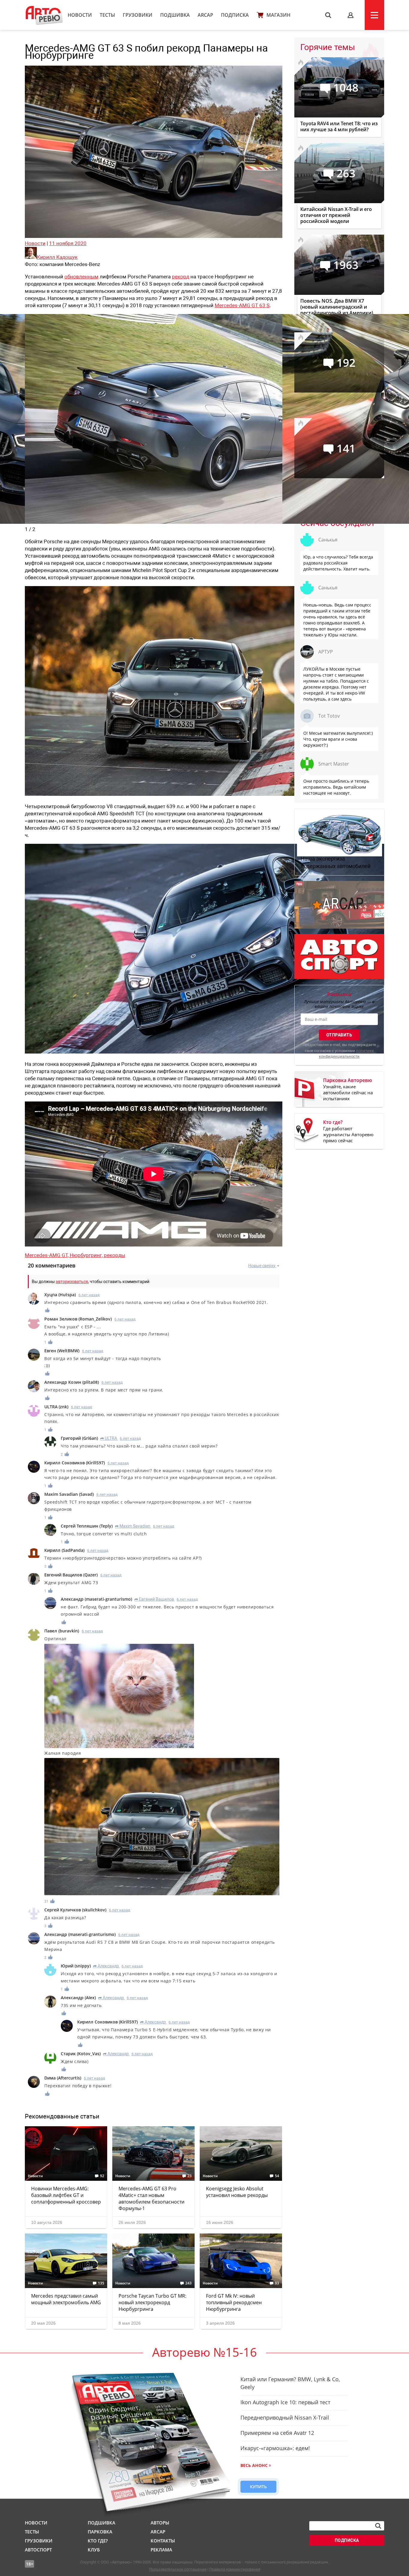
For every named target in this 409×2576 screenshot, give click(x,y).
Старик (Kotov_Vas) (81, 2054)
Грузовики (138, 15)
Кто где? (98, 2541)
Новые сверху (262, 1266)
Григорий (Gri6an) (79, 1438)
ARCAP (205, 15)
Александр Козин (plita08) (72, 1382)
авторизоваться (72, 1282)
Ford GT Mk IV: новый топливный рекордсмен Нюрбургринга (234, 2302)
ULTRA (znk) (56, 1407)
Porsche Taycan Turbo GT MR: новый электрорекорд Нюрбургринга (152, 2302)
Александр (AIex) (78, 1998)
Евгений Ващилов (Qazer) (71, 1575)
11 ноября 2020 (68, 243)
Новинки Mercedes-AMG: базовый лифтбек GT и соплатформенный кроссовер (66, 2195)
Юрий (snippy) (76, 1966)
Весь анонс (254, 2465)
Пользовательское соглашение (178, 2569)
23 (190, 2176)
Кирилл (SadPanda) (64, 1550)
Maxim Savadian (133, 1526)
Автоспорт (38, 2550)
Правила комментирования (235, 2569)
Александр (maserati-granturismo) (96, 1599)
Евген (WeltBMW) (62, 1351)
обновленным (81, 277)
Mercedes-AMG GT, (47, 1255)
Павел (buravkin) (62, 1631)
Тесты (107, 15)
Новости (80, 15)
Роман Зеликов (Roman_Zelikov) (78, 1319)
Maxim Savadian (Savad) (69, 1494)
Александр (106, 1966)
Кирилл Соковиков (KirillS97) (75, 1463)
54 (277, 2176)
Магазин (278, 15)
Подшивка (175, 15)
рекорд (181, 277)
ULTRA (109, 1438)
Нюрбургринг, (87, 1255)
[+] (48, 1310)
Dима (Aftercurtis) (63, 2078)
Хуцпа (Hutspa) (60, 1295)
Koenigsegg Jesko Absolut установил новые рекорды (237, 2192)
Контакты (163, 2541)
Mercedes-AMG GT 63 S (242, 305)
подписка (347, 2540)
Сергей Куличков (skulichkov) (75, 1910)
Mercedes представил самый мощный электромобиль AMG (66, 2299)
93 (277, 2283)
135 (101, 2283)
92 (102, 2176)
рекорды (115, 1255)
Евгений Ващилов (154, 1599)
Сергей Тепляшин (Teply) (87, 1526)
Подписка (235, 15)
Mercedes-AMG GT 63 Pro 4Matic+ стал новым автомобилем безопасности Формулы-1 (152, 2198)
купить (258, 2487)
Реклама (161, 2550)
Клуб (94, 2550)
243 (188, 2283)
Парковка (100, 2532)
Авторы (160, 2523)
